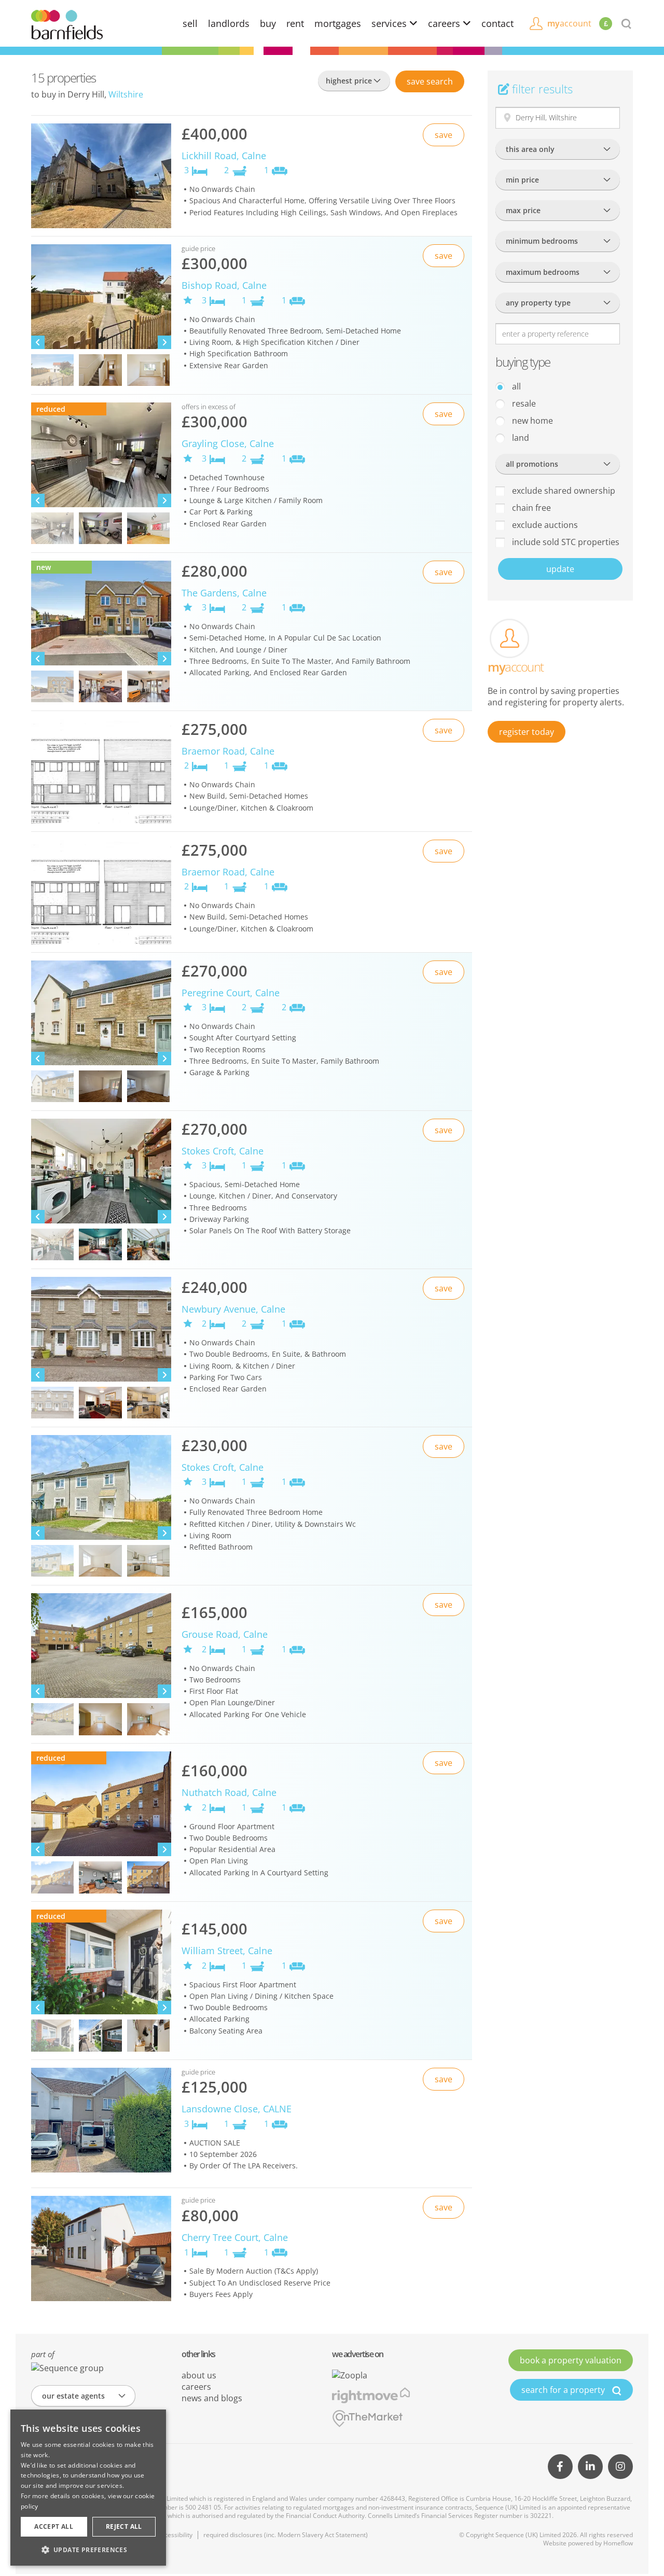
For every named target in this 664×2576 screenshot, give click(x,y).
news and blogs (212, 2398)
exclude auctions (544, 525)
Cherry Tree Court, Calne (235, 2237)
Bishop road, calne (224, 285)
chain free (530, 508)
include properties (565, 542)
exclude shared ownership (563, 491)
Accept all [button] (54, 2526)
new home (531, 421)
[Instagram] (620, 2467)
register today (527, 732)
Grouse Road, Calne (225, 1634)
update (560, 569)
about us (199, 2375)
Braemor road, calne (228, 751)
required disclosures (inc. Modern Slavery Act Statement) (286, 2535)
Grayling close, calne (228, 443)
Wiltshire (126, 94)
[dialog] (88, 2488)
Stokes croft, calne (223, 1151)
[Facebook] (560, 2467)
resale (523, 403)
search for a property (564, 2390)
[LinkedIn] (590, 2467)
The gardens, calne (224, 593)
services (390, 23)
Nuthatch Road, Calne (229, 1792)
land (520, 438)
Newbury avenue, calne (233, 1309)
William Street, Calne (227, 1951)
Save (430, 81)
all (515, 386)
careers (445, 23)
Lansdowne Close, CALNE (237, 2109)
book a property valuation (571, 2360)
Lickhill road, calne (224, 156)
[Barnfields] (67, 24)
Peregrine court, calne (231, 993)
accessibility (175, 2535)
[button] (88, 2550)
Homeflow (618, 2543)
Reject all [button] (124, 2526)
